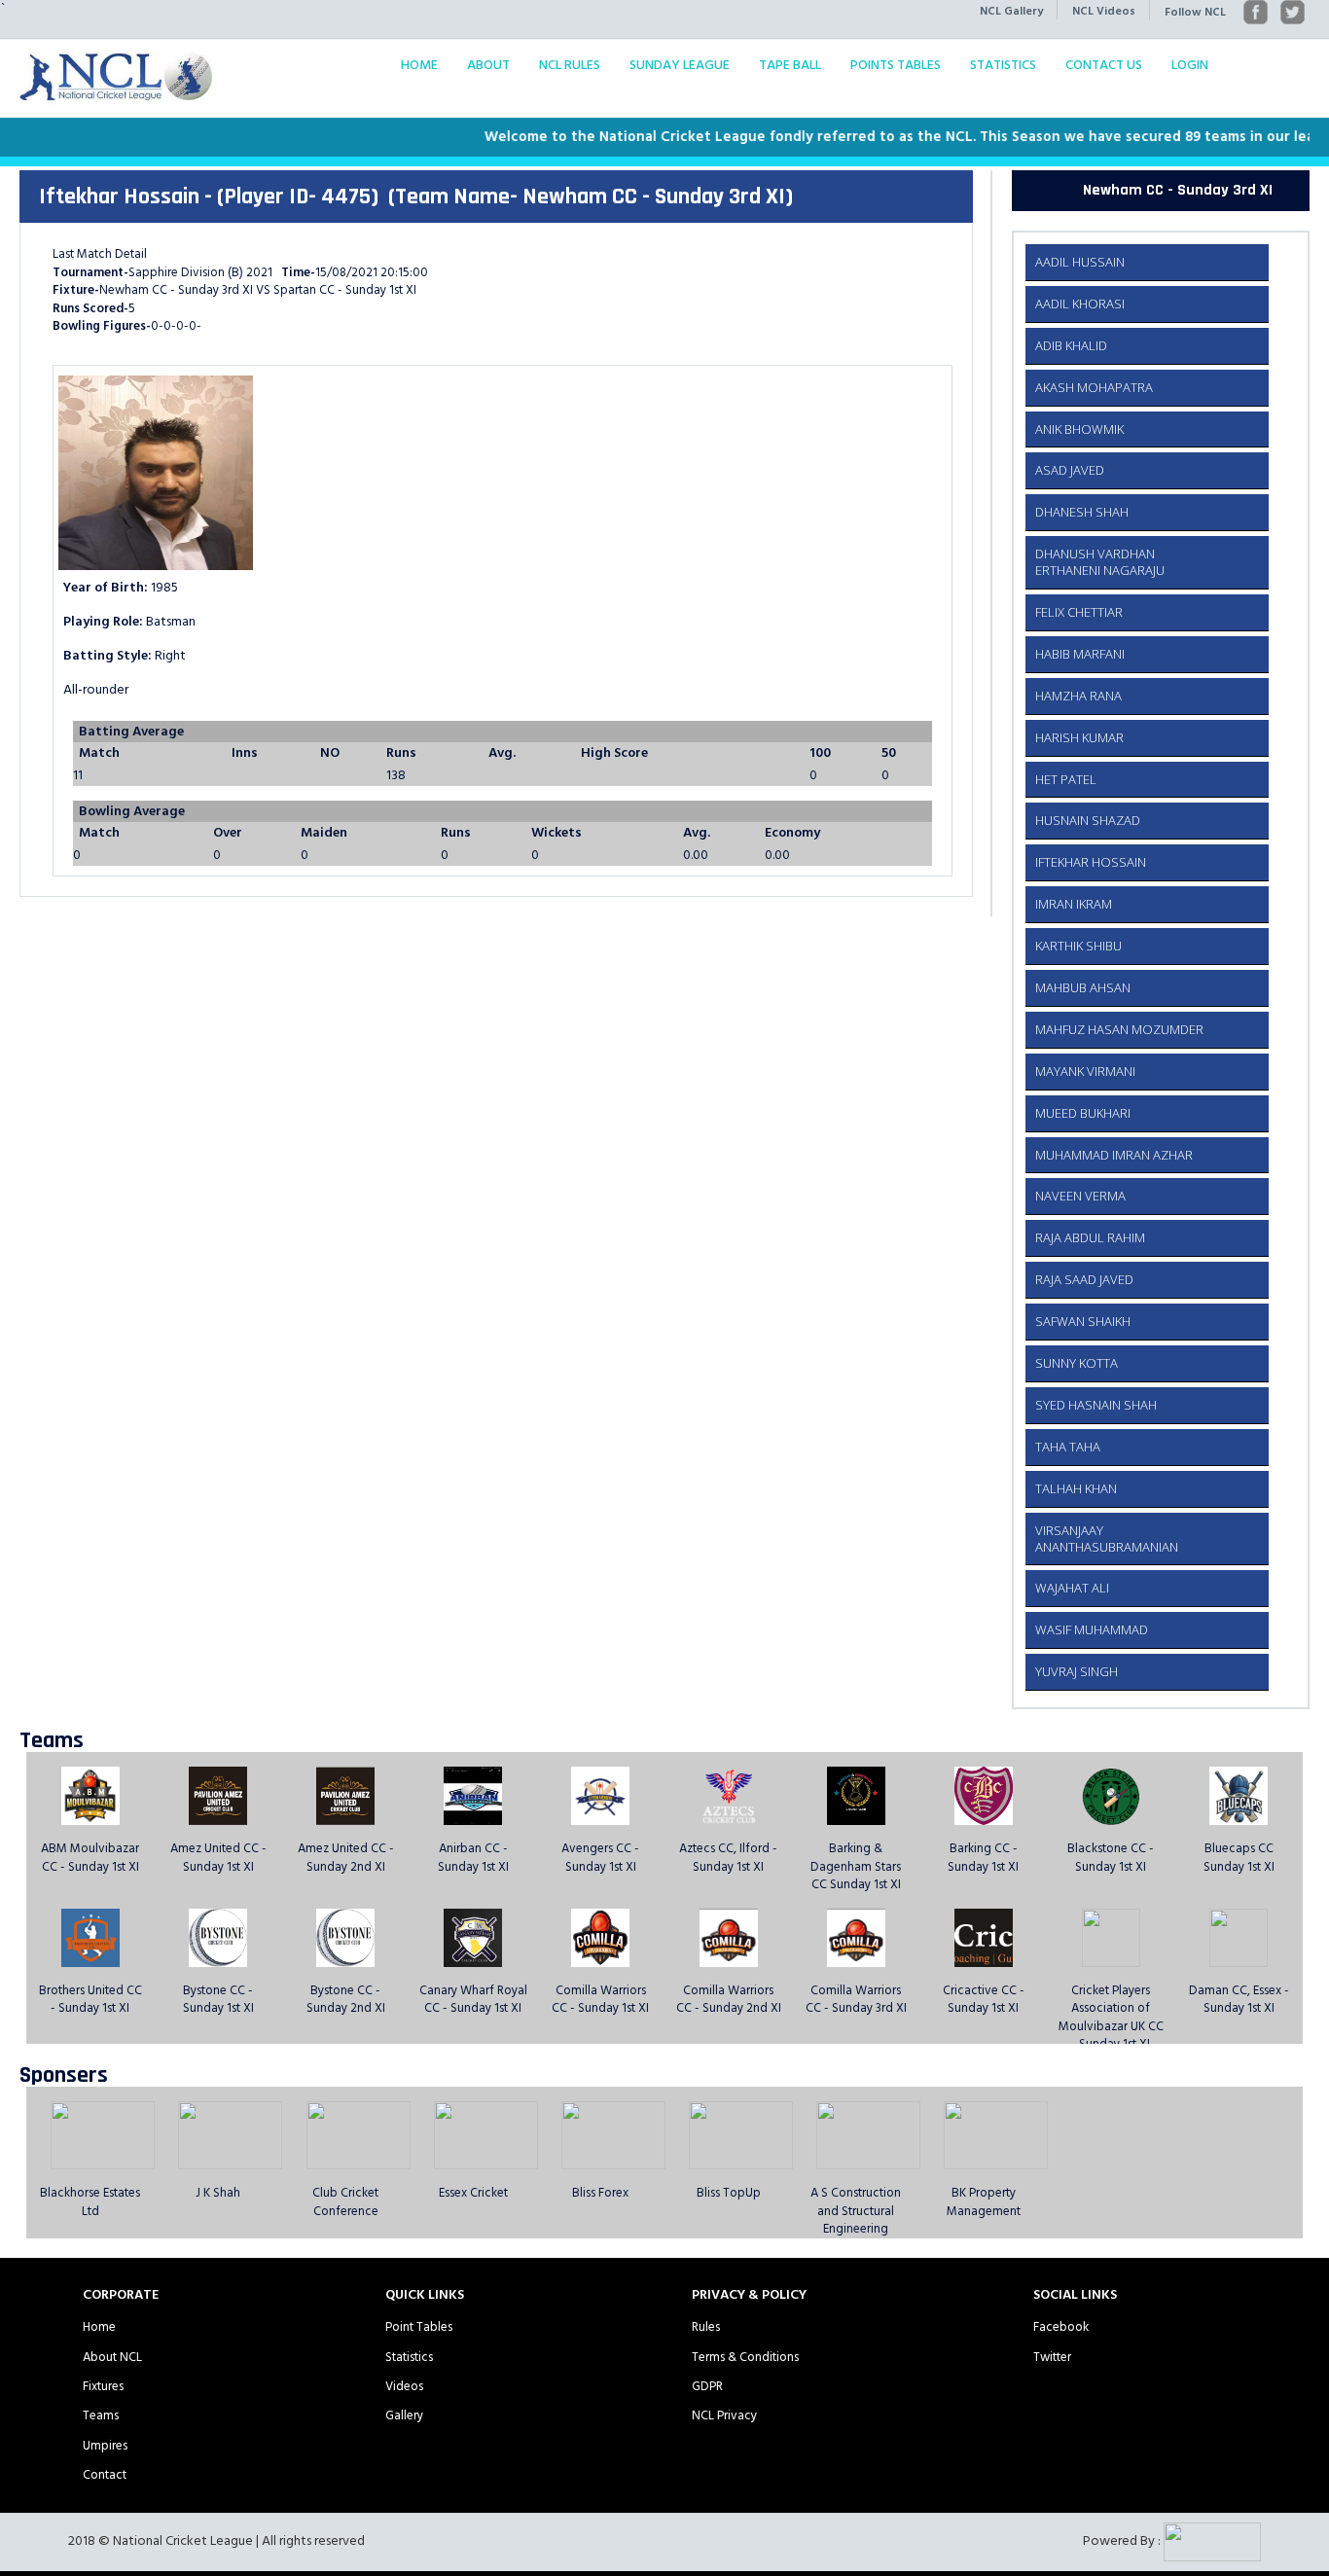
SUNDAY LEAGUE (680, 65)
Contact (105, 2475)
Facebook (1061, 2327)
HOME (419, 65)
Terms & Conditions (745, 2357)
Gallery (404, 2415)
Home (99, 2327)
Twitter (1052, 2357)
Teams (101, 2415)
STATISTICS (1003, 65)
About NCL (112, 2357)
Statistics (409, 2357)
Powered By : (1123, 2540)
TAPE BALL (790, 65)
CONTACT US (1104, 65)
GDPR (707, 2386)
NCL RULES (570, 65)
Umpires (105, 2446)
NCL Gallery (1011, 11)
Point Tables (419, 2327)
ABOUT (488, 65)
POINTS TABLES (896, 65)
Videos (404, 2386)
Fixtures (103, 2386)
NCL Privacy (724, 2415)
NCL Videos (1104, 11)
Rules (706, 2327)
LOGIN (1190, 65)
